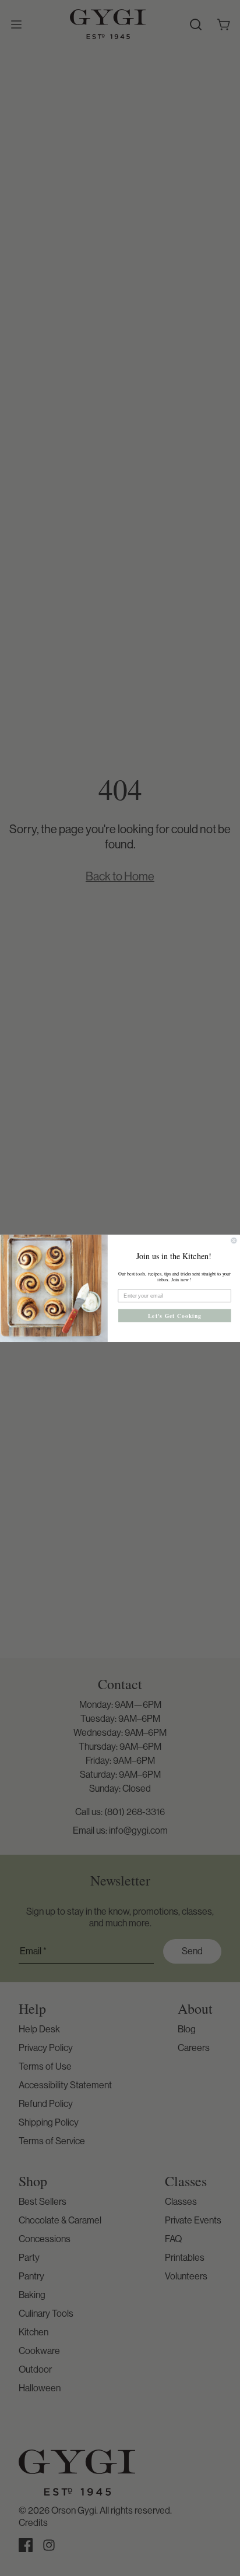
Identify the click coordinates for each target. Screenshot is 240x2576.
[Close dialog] (234, 1241)
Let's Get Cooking (175, 1315)
